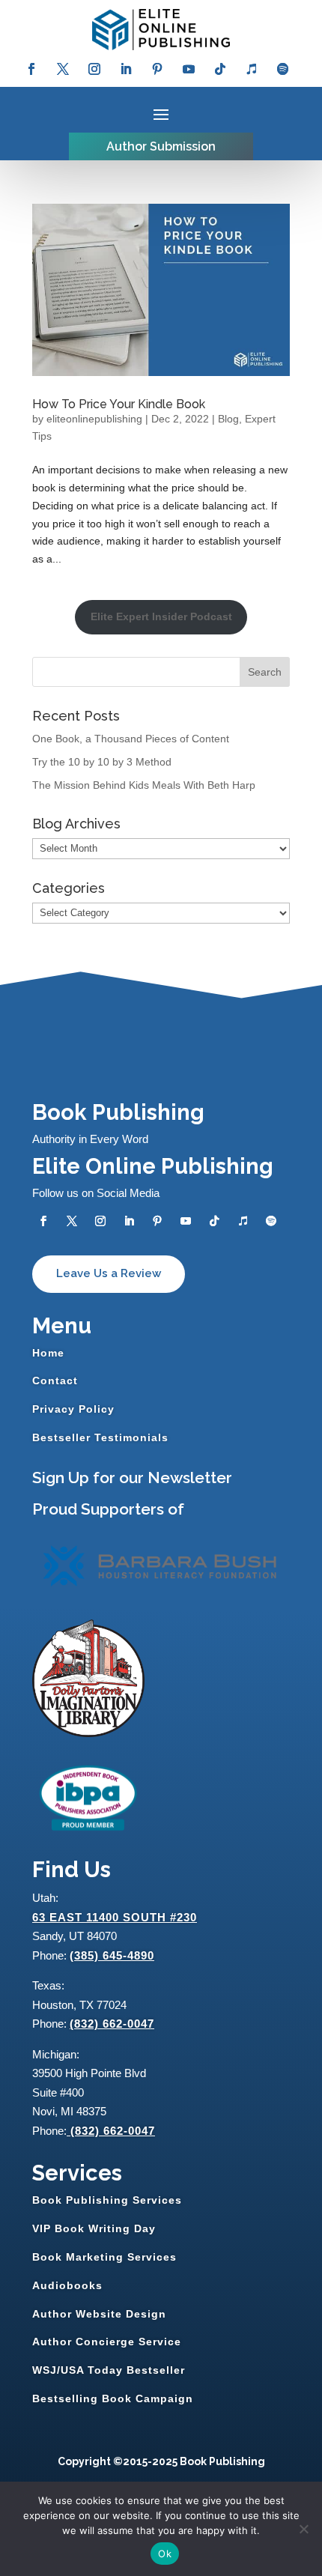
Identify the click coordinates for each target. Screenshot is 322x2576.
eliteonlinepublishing (94, 419)
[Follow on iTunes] (252, 69)
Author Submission (161, 146)
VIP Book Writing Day (94, 2228)
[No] (303, 2529)
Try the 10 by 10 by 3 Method (102, 762)
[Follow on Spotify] (283, 69)
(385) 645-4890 (112, 1955)
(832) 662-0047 (112, 2024)
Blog (228, 419)
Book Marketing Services (104, 2257)
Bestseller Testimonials (100, 1437)
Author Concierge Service (107, 2342)
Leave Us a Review (109, 1273)
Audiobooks (67, 2285)
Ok (165, 2554)
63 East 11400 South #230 (115, 1917)
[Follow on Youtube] (189, 69)
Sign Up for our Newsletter (132, 1478)
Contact (55, 1381)
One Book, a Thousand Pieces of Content (131, 739)
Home (48, 1353)
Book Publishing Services (107, 2200)
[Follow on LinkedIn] (126, 69)
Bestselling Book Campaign (113, 2398)
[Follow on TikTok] (220, 69)
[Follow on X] (63, 69)
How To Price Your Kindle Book (119, 404)
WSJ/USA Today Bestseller (109, 2370)
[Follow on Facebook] (31, 69)
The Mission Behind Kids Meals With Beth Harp (144, 785)
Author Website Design (99, 2314)
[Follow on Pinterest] (157, 69)
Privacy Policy (73, 1409)
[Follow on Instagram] (94, 69)
